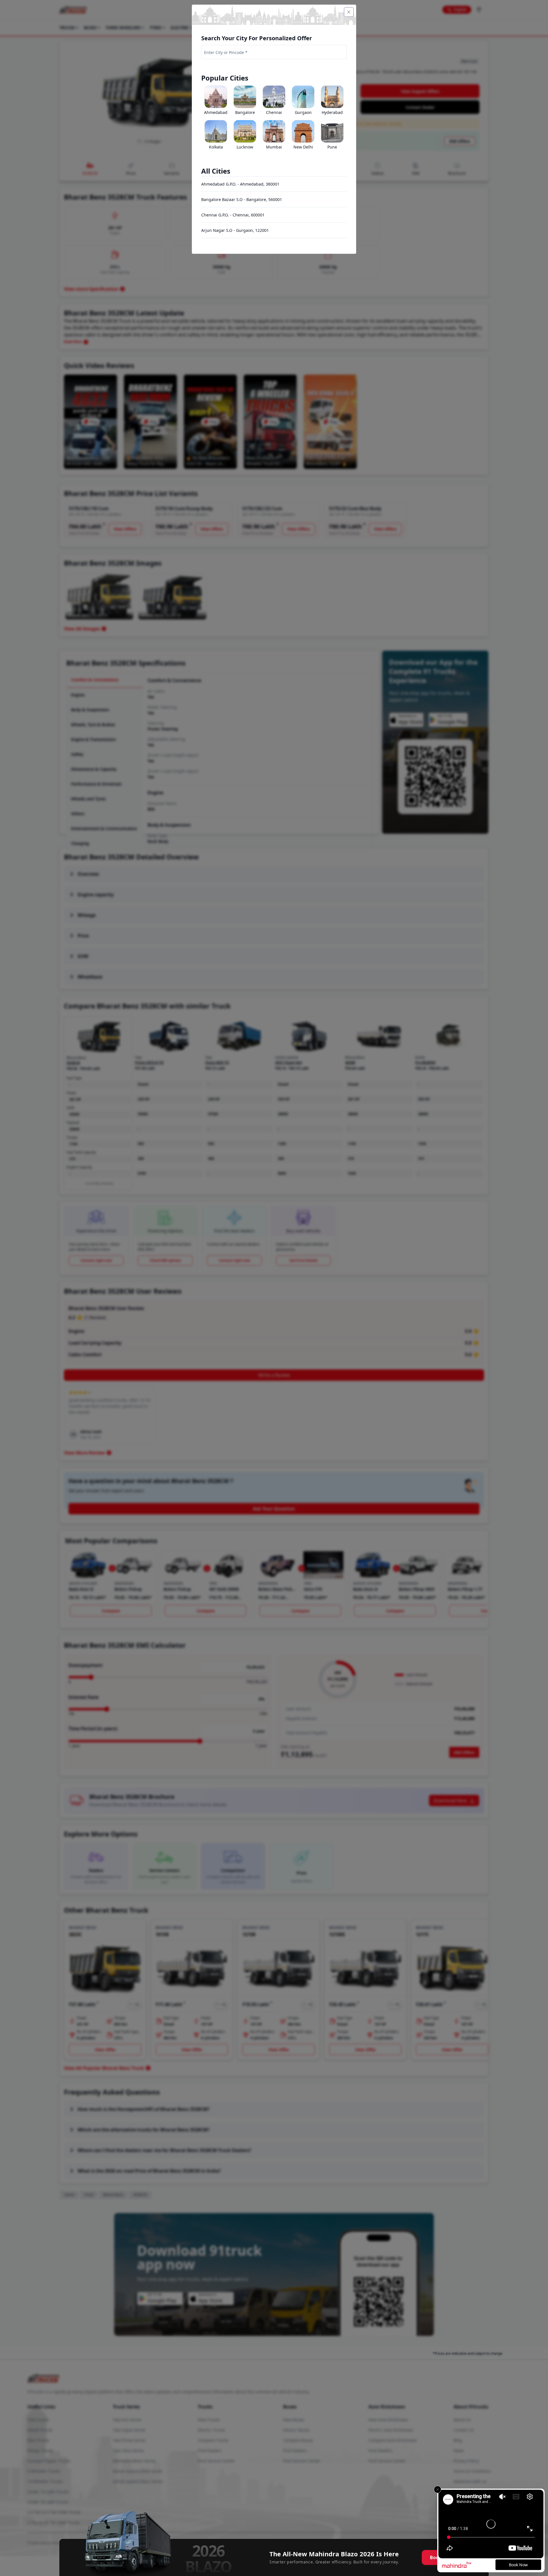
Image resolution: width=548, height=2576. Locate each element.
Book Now (518, 2565)
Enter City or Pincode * (226, 52)
